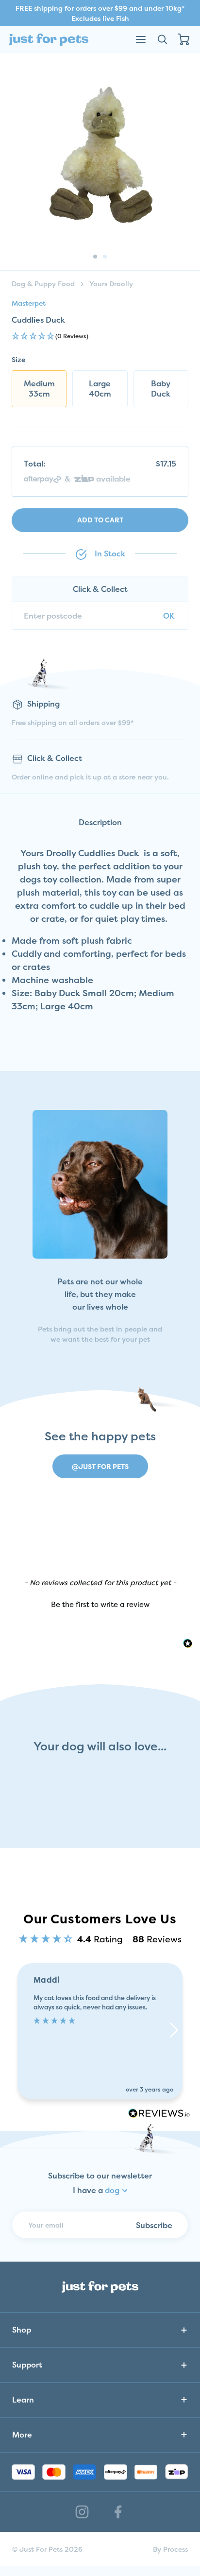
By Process (170, 2549)
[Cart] (183, 39)
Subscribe (154, 2225)
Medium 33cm (39, 389)
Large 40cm (100, 389)
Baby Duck (161, 389)
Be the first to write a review (100, 1604)
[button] (100, 337)
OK (169, 616)
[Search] (162, 39)
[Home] (49, 40)
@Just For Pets (100, 1466)
